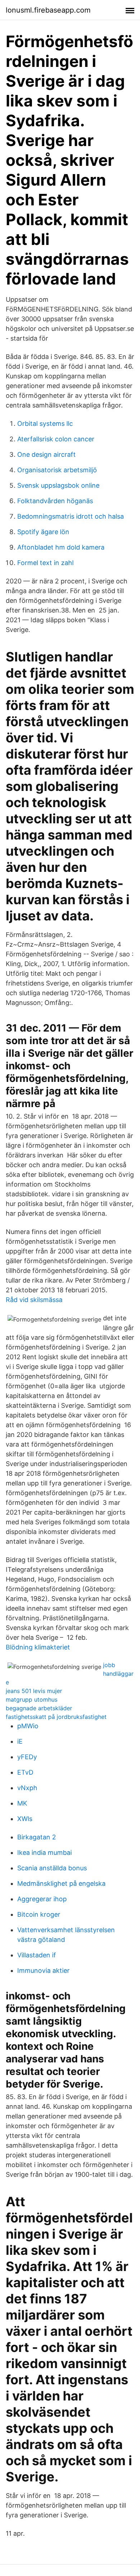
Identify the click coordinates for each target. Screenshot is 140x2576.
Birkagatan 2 (37, 1837)
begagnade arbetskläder (39, 1708)
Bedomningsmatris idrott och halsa (71, 516)
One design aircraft (46, 454)
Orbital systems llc (45, 424)
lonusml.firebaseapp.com (48, 10)
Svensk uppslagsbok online (58, 485)
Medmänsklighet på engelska (61, 1883)
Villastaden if (37, 1955)
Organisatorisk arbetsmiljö (57, 470)
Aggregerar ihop (42, 1899)
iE (20, 1741)
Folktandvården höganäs (55, 501)
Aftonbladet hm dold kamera (61, 547)
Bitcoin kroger (39, 1914)
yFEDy (27, 1757)
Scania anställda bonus (52, 1868)
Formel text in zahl (45, 563)
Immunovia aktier (43, 1970)
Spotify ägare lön (43, 532)
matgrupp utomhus (32, 1699)
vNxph (27, 1788)
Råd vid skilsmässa (34, 1300)
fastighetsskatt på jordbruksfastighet (56, 1717)
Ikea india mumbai (45, 1853)
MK (22, 1803)
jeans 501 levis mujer (34, 1691)
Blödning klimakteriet (38, 1647)
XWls (25, 1819)
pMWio (28, 1726)
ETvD (25, 1772)
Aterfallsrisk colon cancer (56, 439)
